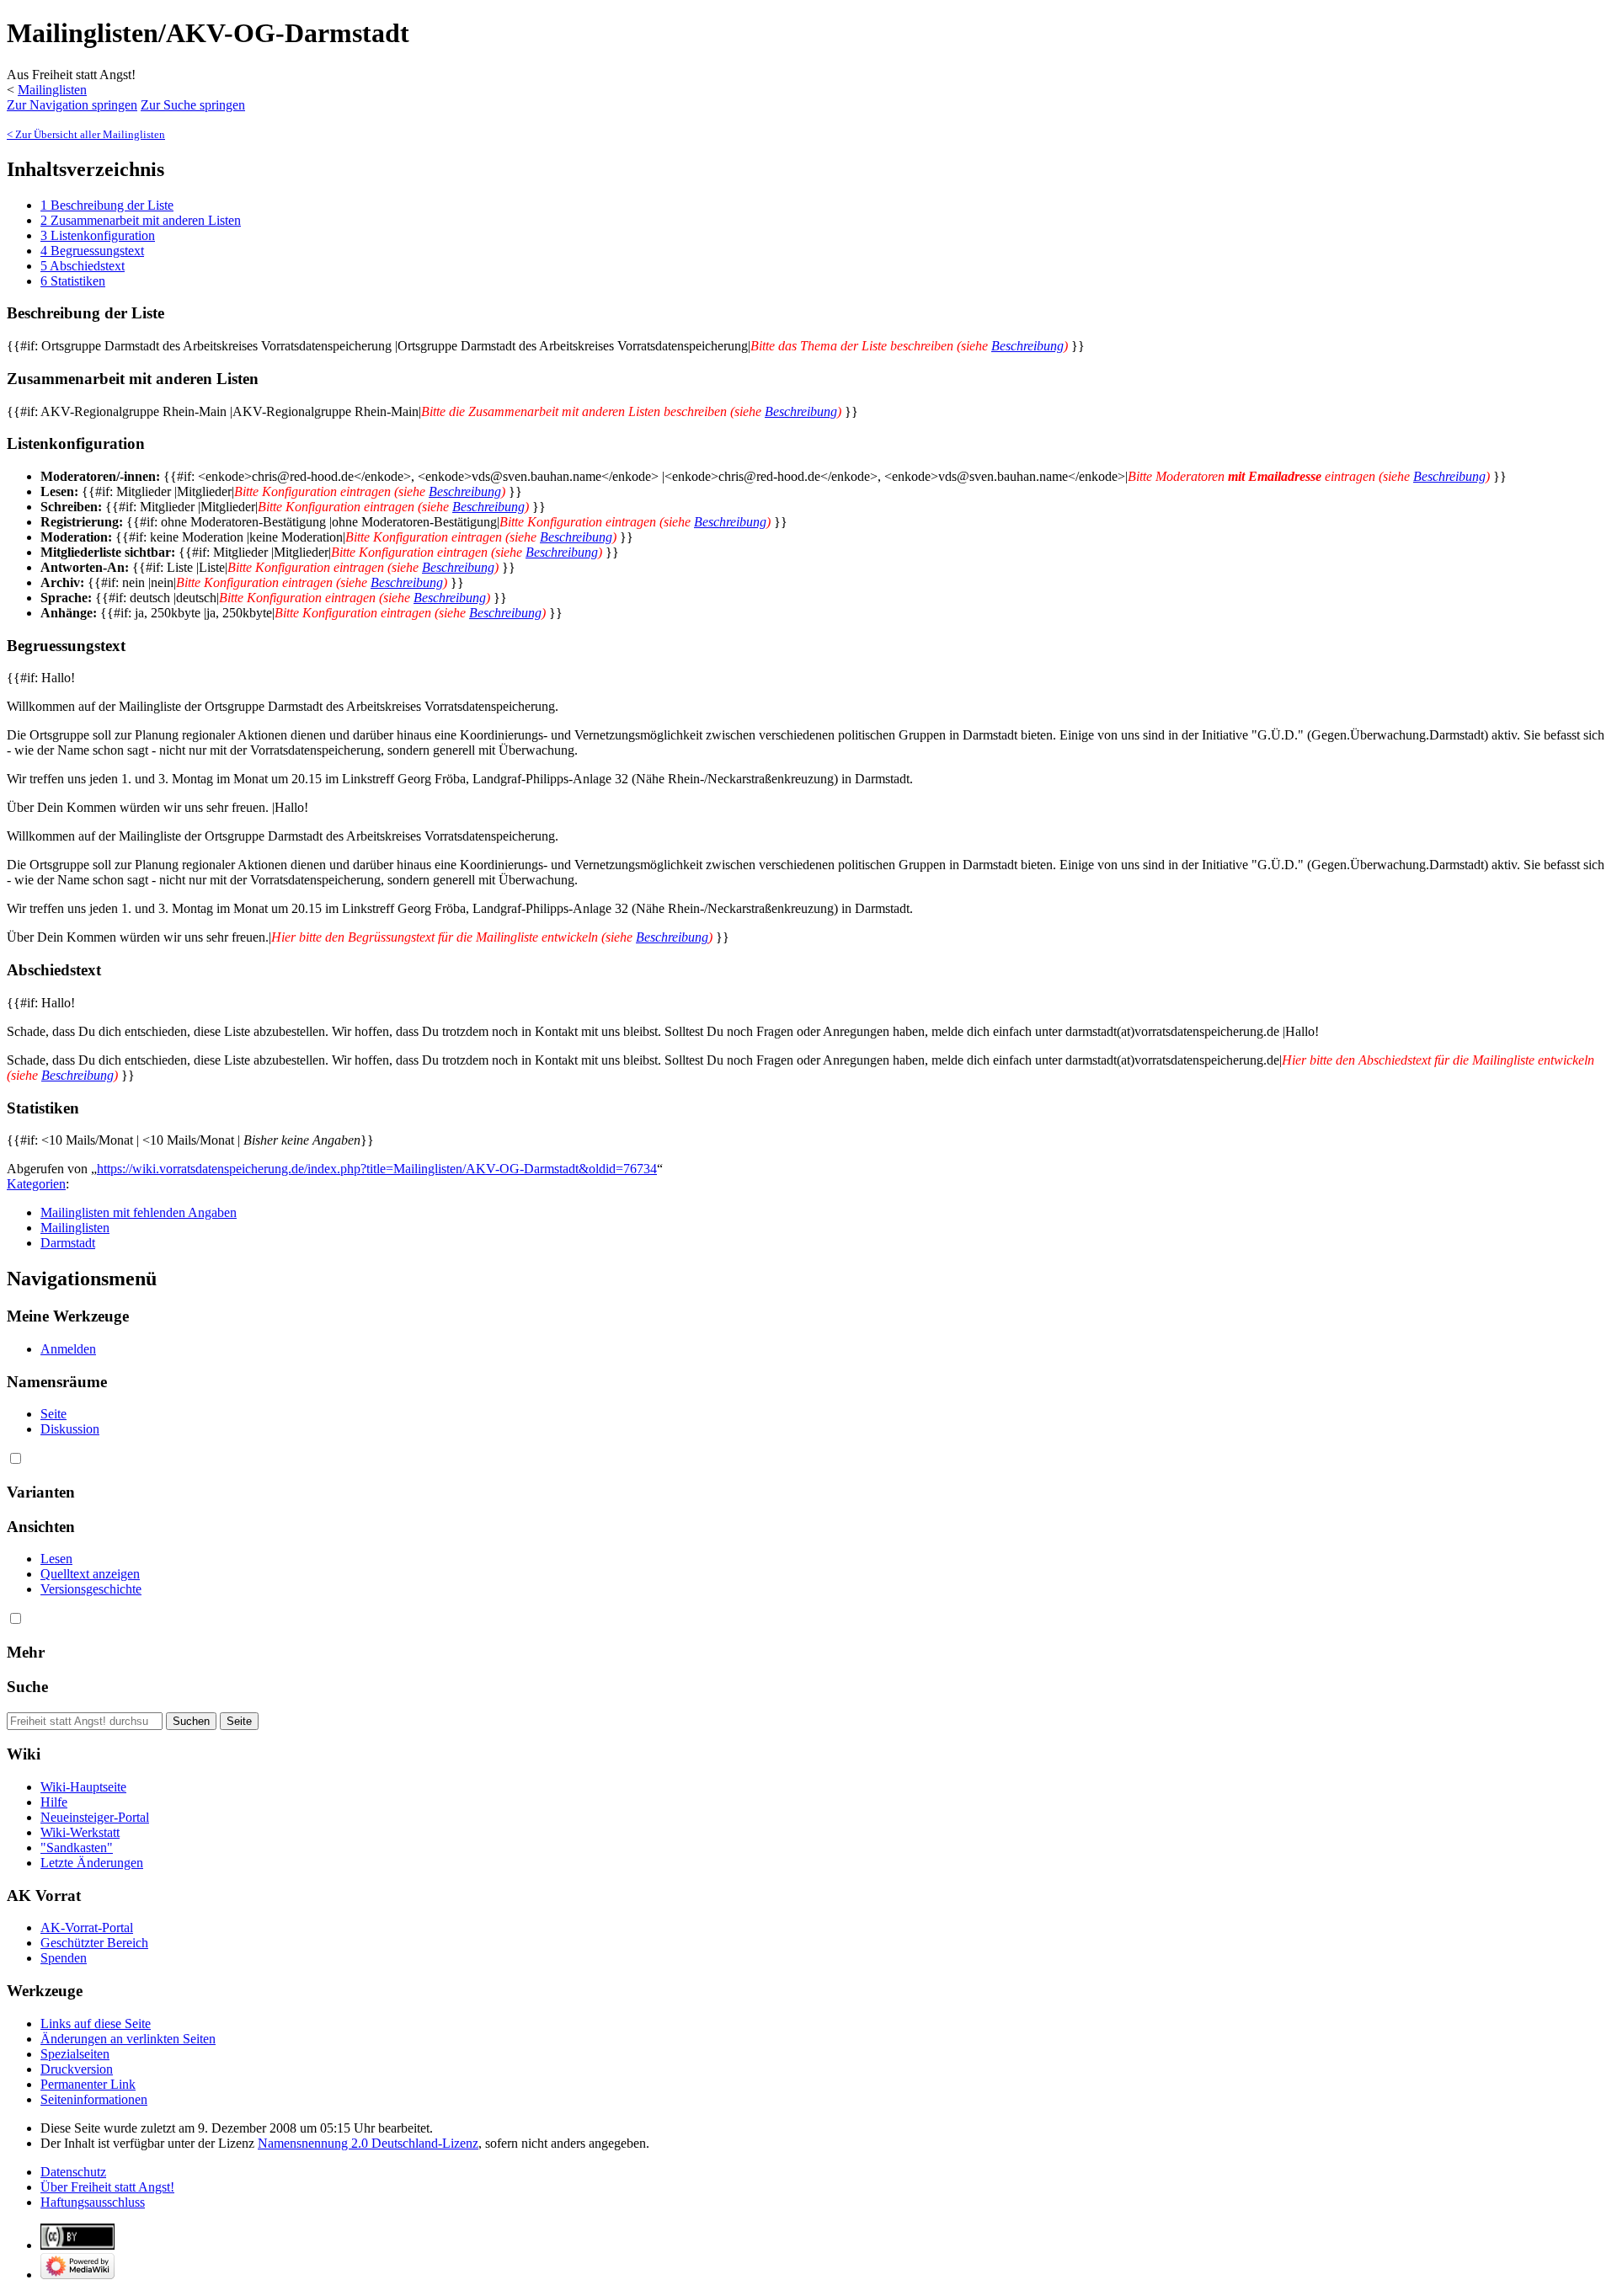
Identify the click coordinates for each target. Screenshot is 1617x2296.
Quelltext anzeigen (90, 1574)
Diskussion (70, 1429)
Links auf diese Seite (96, 2024)
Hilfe (54, 1802)
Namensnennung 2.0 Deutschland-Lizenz (368, 2143)
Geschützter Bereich (94, 1943)
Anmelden (68, 1349)
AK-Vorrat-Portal (87, 1928)
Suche (27, 1687)
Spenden (64, 1958)
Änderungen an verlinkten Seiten (128, 2039)
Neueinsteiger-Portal (95, 1817)
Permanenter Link (88, 2084)
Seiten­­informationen (94, 2099)
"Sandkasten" (77, 1847)
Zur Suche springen (193, 105)
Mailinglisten (52, 90)
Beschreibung (1027, 346)
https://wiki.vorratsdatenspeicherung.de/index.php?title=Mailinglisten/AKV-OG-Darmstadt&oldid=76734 (377, 1169)
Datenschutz (73, 2172)
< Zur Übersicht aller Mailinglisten (86, 134)
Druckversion (77, 2069)
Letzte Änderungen (92, 1863)
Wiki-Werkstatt (80, 1832)
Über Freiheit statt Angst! (107, 2187)
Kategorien (36, 1184)
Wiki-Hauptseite (83, 1787)
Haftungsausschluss (93, 2202)
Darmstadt (68, 1243)
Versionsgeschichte (91, 1589)
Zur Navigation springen (72, 105)
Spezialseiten (75, 2054)
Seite (53, 1414)
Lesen (56, 1559)
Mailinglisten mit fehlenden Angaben (139, 1212)
